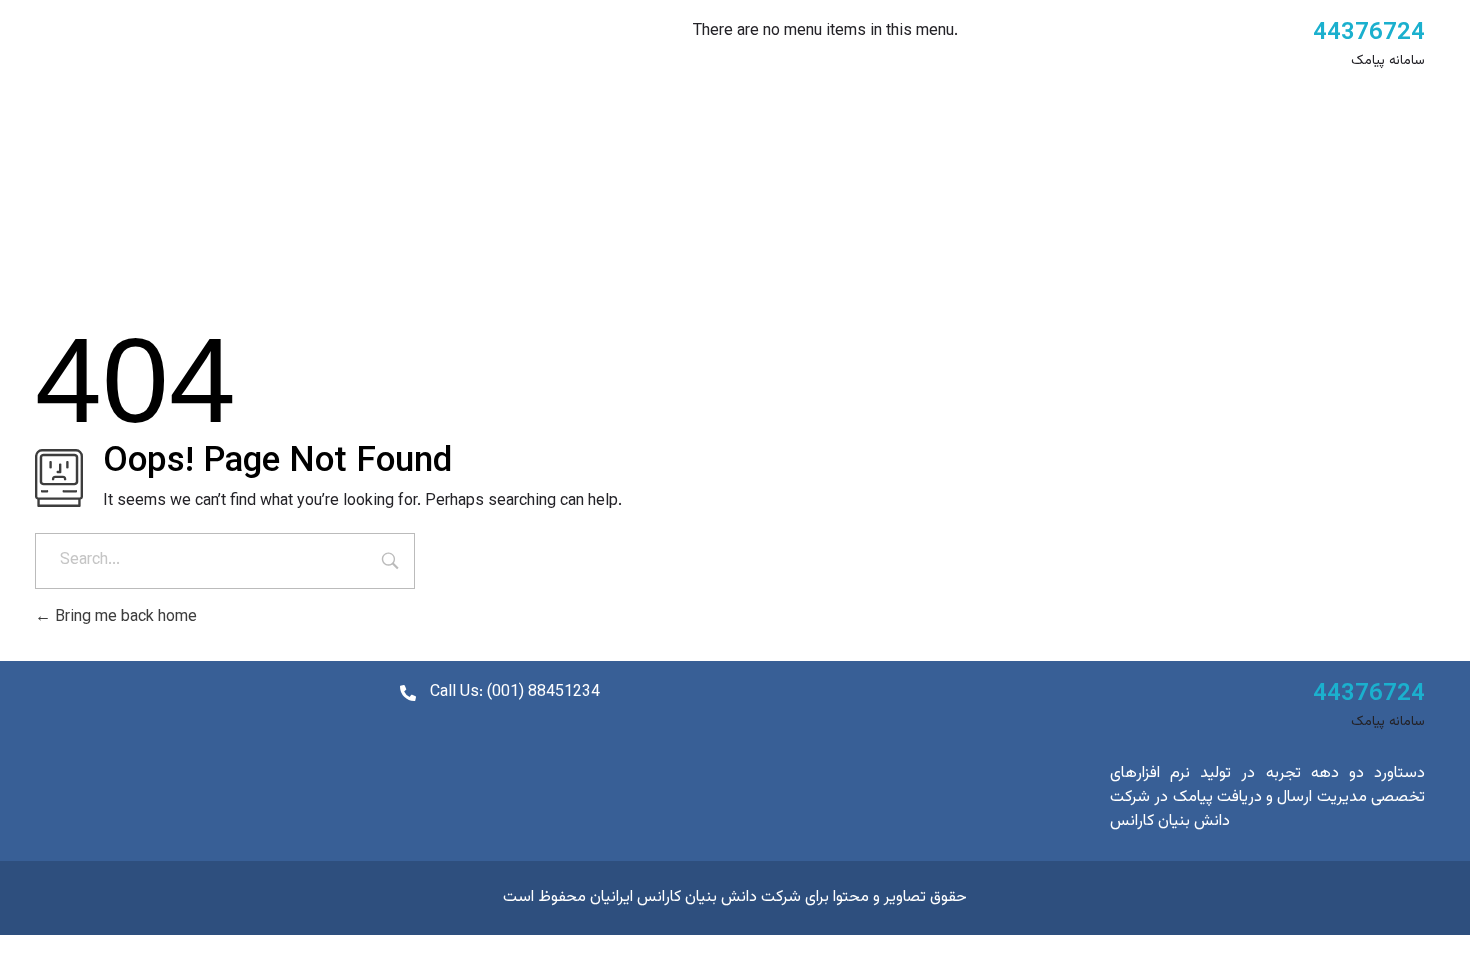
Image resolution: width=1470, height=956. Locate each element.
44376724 (1369, 33)
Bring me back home (124, 617)
